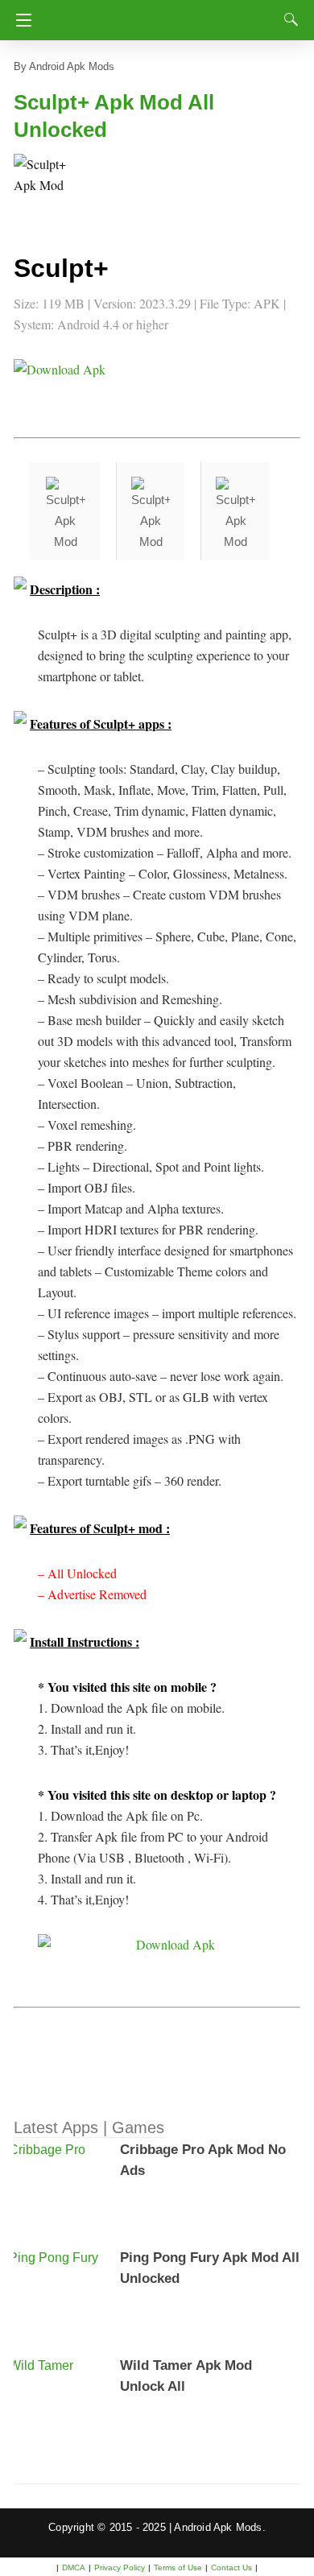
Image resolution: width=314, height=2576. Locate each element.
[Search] (287, 19)
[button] (46, 186)
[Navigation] (20, 20)
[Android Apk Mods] (161, 15)
